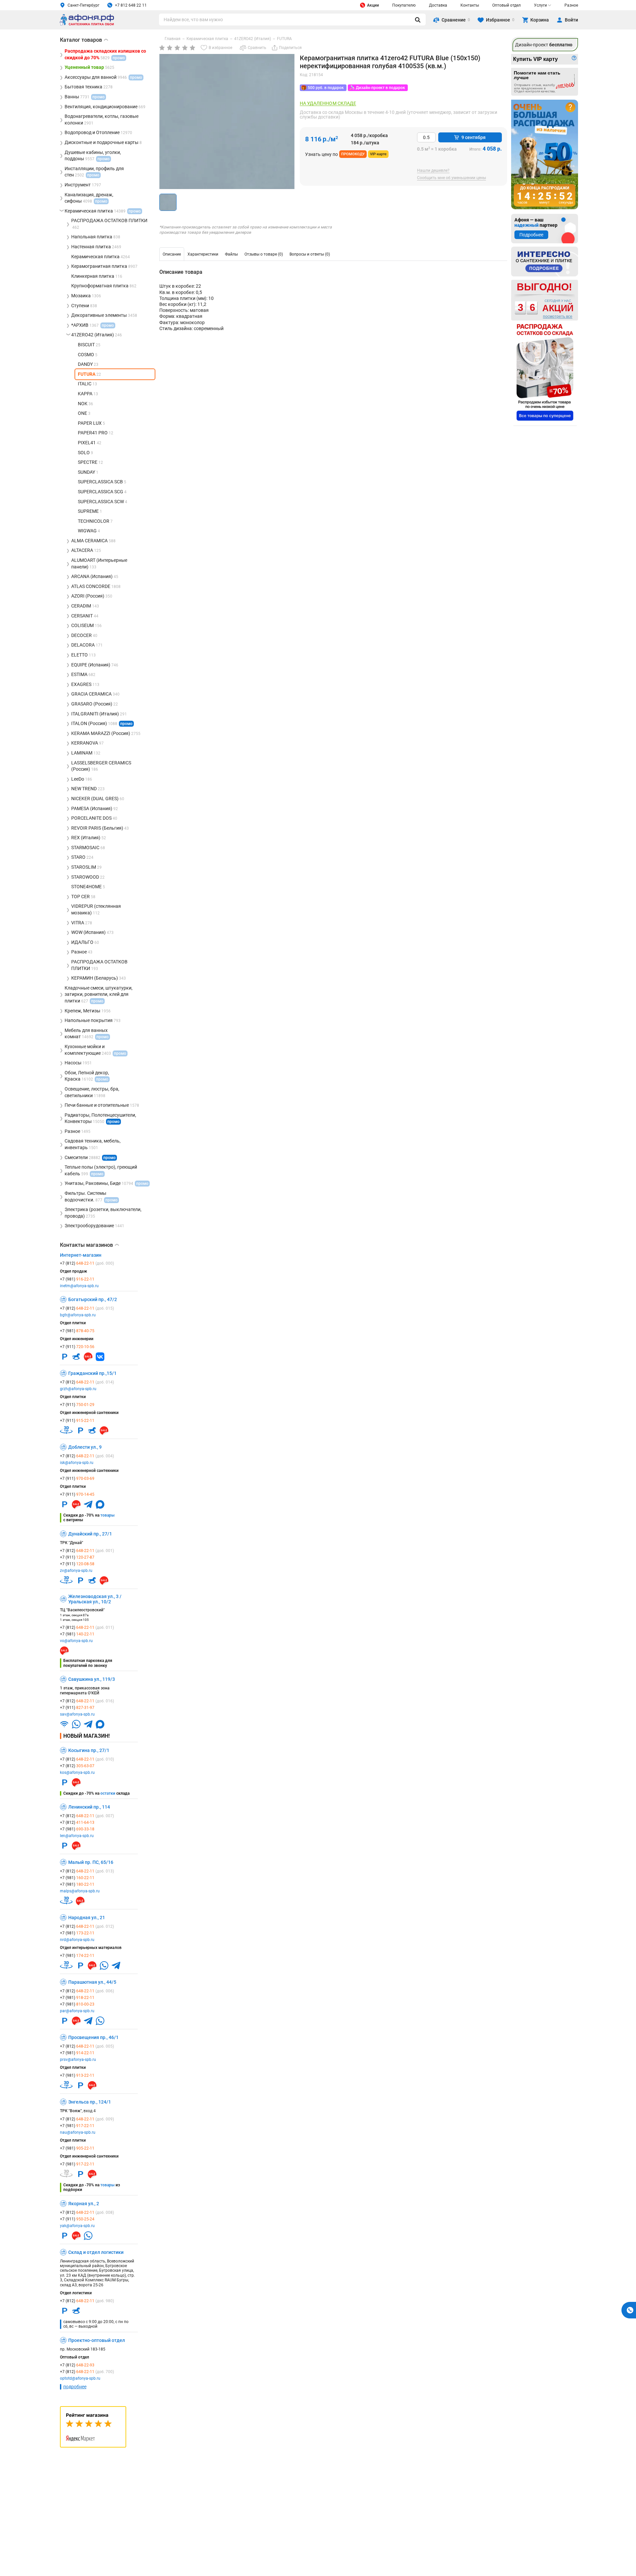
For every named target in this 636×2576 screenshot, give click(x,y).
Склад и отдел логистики (96, 2252)
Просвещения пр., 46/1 (93, 2037)
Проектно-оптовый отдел (97, 2340)
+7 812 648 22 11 (131, 5)
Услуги (540, 5)
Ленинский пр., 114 (89, 1807)
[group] (227, 122)
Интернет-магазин (81, 1255)
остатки (108, 1793)
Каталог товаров (84, 40)
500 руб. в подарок (326, 88)
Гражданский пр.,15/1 (92, 1373)
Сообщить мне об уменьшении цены (451, 178)
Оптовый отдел (506, 5)
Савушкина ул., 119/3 (92, 1679)
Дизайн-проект (544, 45)
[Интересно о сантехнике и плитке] (545, 262)
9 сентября (474, 137)
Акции (373, 5)
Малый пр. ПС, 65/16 (91, 1862)
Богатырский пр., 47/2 (93, 1299)
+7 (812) (87, 1263)
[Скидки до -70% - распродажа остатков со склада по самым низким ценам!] (545, 372)
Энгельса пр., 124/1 (90, 2102)
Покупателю (404, 5)
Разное (571, 5)
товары (107, 1515)
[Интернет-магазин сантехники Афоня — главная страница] (87, 24)
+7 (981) (77, 1279)
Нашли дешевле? (433, 171)
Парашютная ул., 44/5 (92, 1982)
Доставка (438, 5)
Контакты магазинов (89, 1245)
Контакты (470, 5)
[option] (172, 254)
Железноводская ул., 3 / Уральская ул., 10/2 (95, 1599)
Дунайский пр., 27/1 (90, 1534)
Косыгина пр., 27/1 (89, 1750)
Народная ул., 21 (87, 1918)
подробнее (75, 2387)
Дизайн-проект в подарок (380, 88)
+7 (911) (77, 1347)
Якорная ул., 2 (84, 2204)
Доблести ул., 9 (85, 1447)
